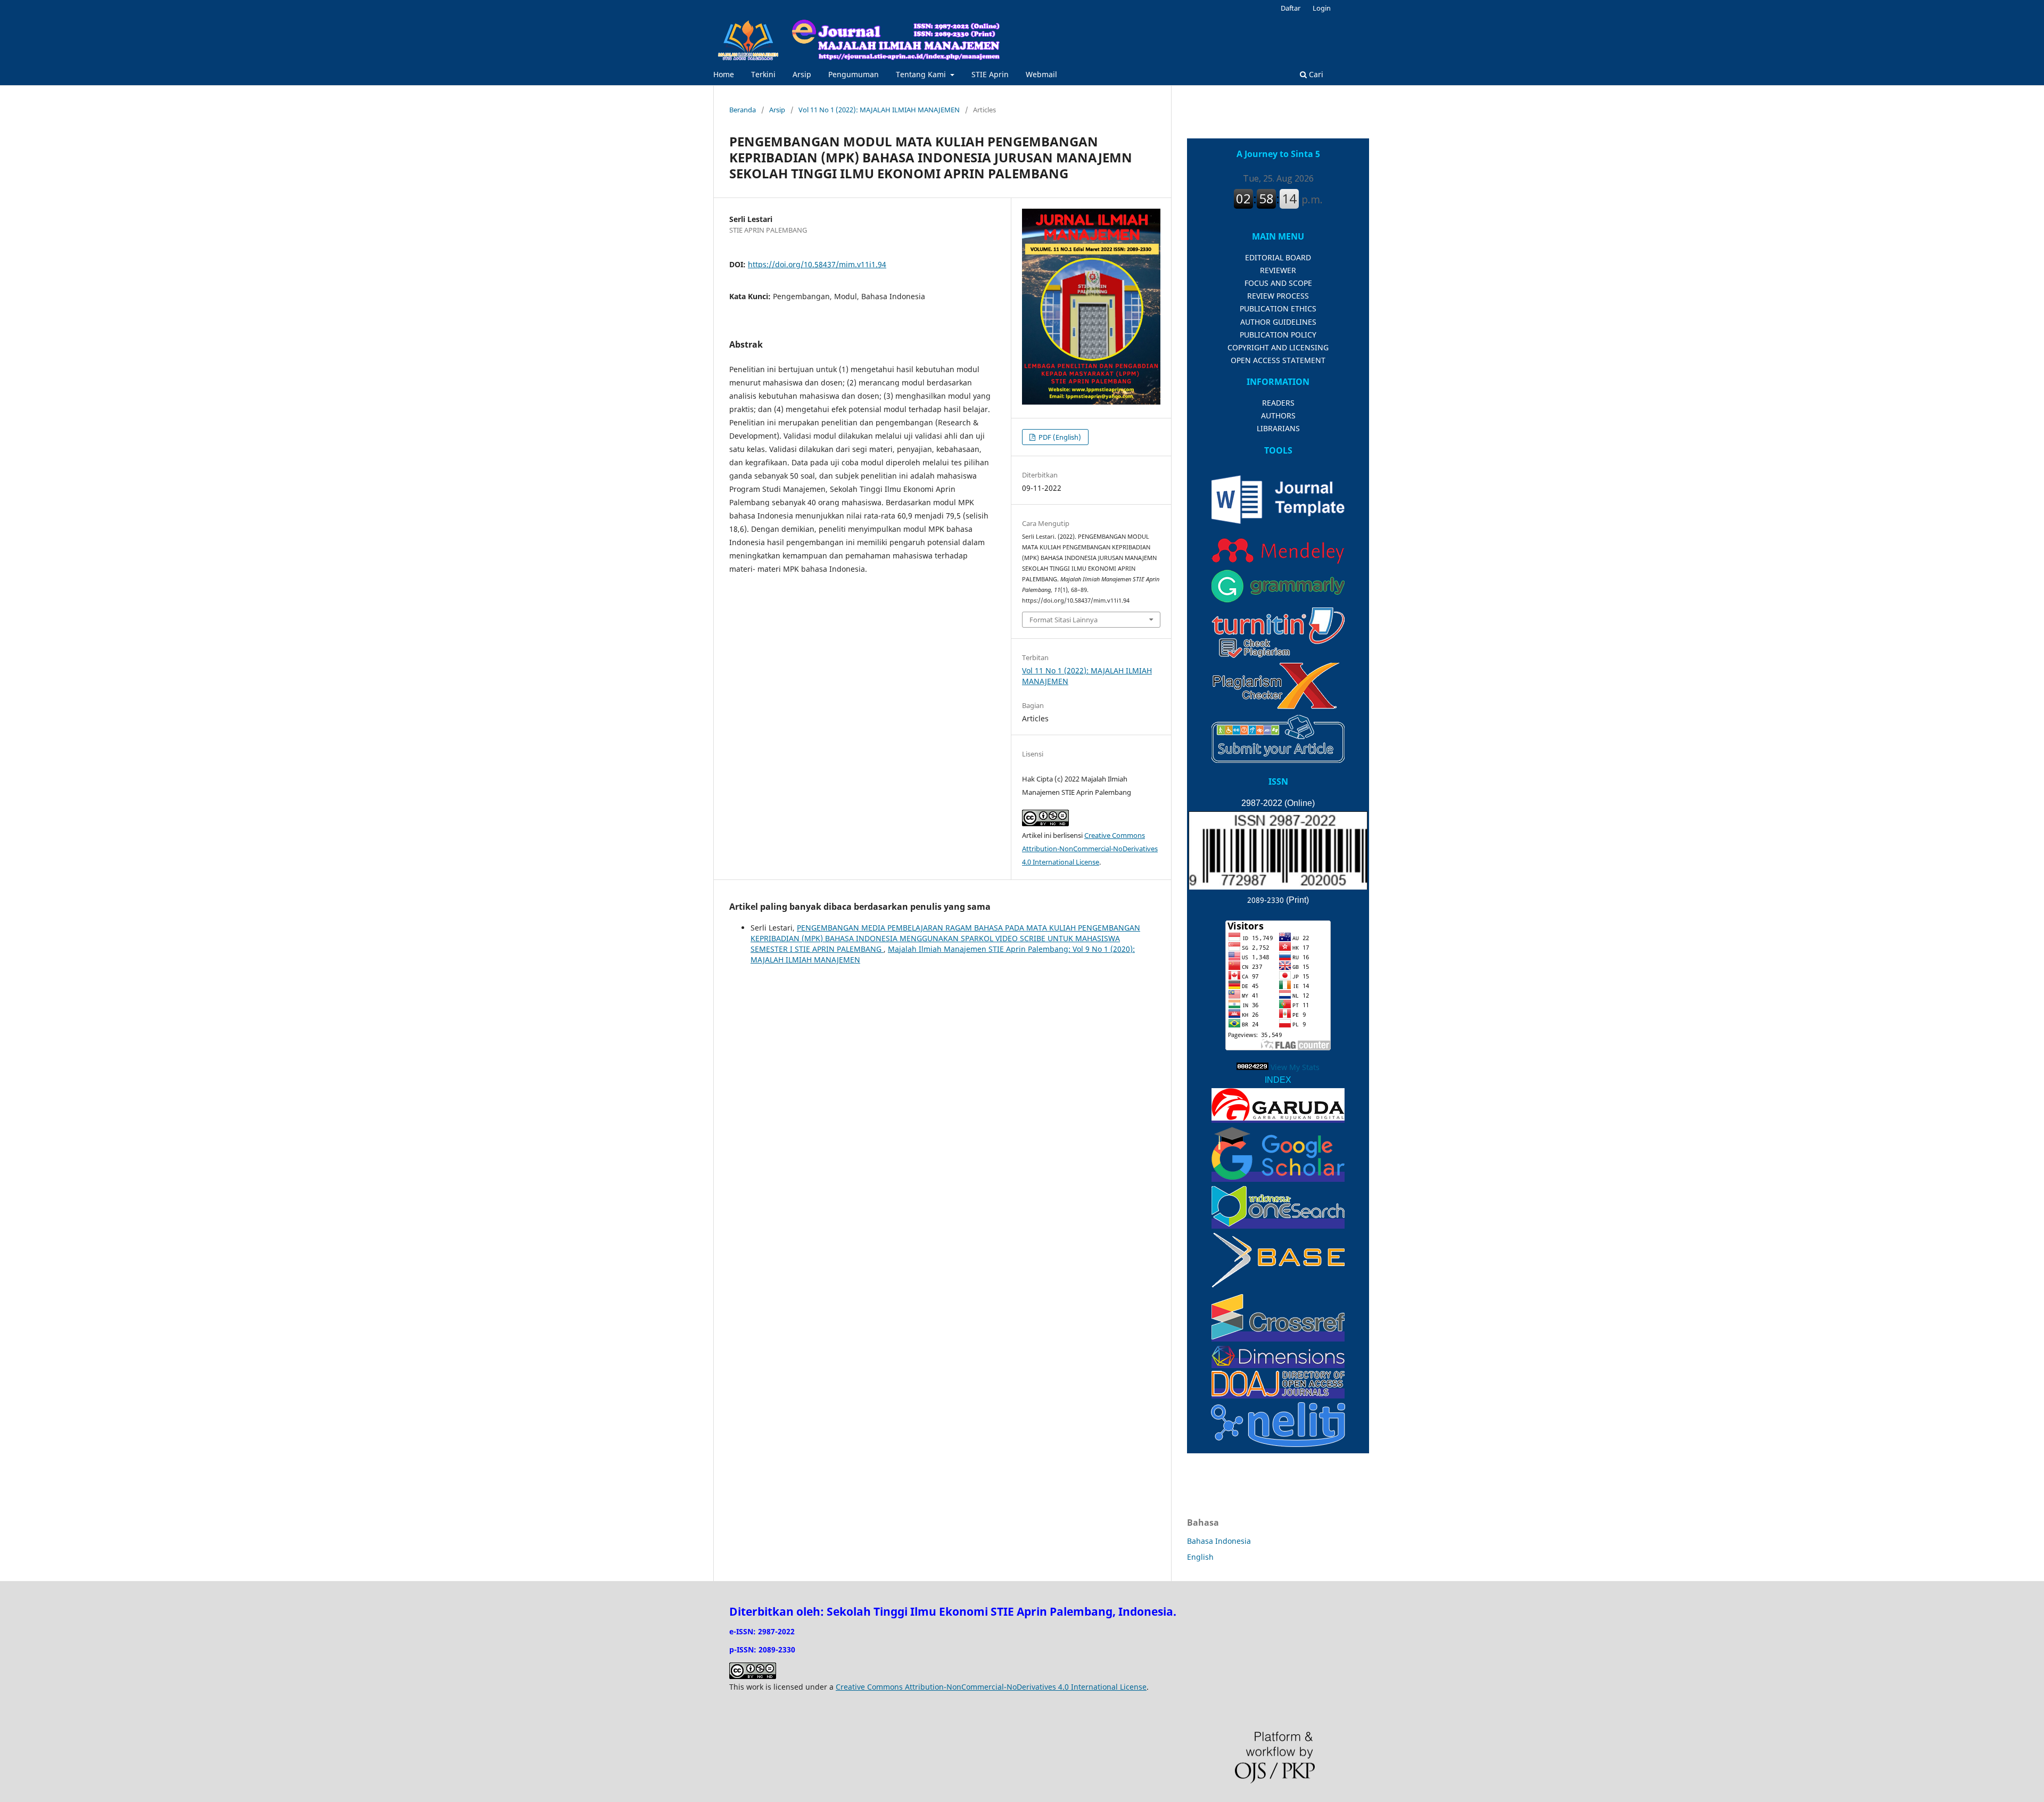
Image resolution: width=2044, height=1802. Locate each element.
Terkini (763, 74)
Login (1322, 8)
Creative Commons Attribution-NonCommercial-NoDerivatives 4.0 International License (1090, 849)
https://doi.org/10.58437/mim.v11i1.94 (817, 264)
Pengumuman (854, 74)
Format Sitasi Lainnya (1064, 620)
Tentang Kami (922, 74)
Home (724, 74)
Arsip (802, 74)
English (1200, 1557)
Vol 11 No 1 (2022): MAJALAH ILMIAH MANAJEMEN (879, 110)
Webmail (1041, 74)
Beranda (743, 110)
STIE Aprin (990, 74)
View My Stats (1295, 1067)
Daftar (1291, 8)
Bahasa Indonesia (1219, 1541)
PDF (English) (1059, 437)
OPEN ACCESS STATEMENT (1278, 360)
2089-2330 (1266, 900)
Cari (1315, 74)
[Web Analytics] (1252, 1067)
